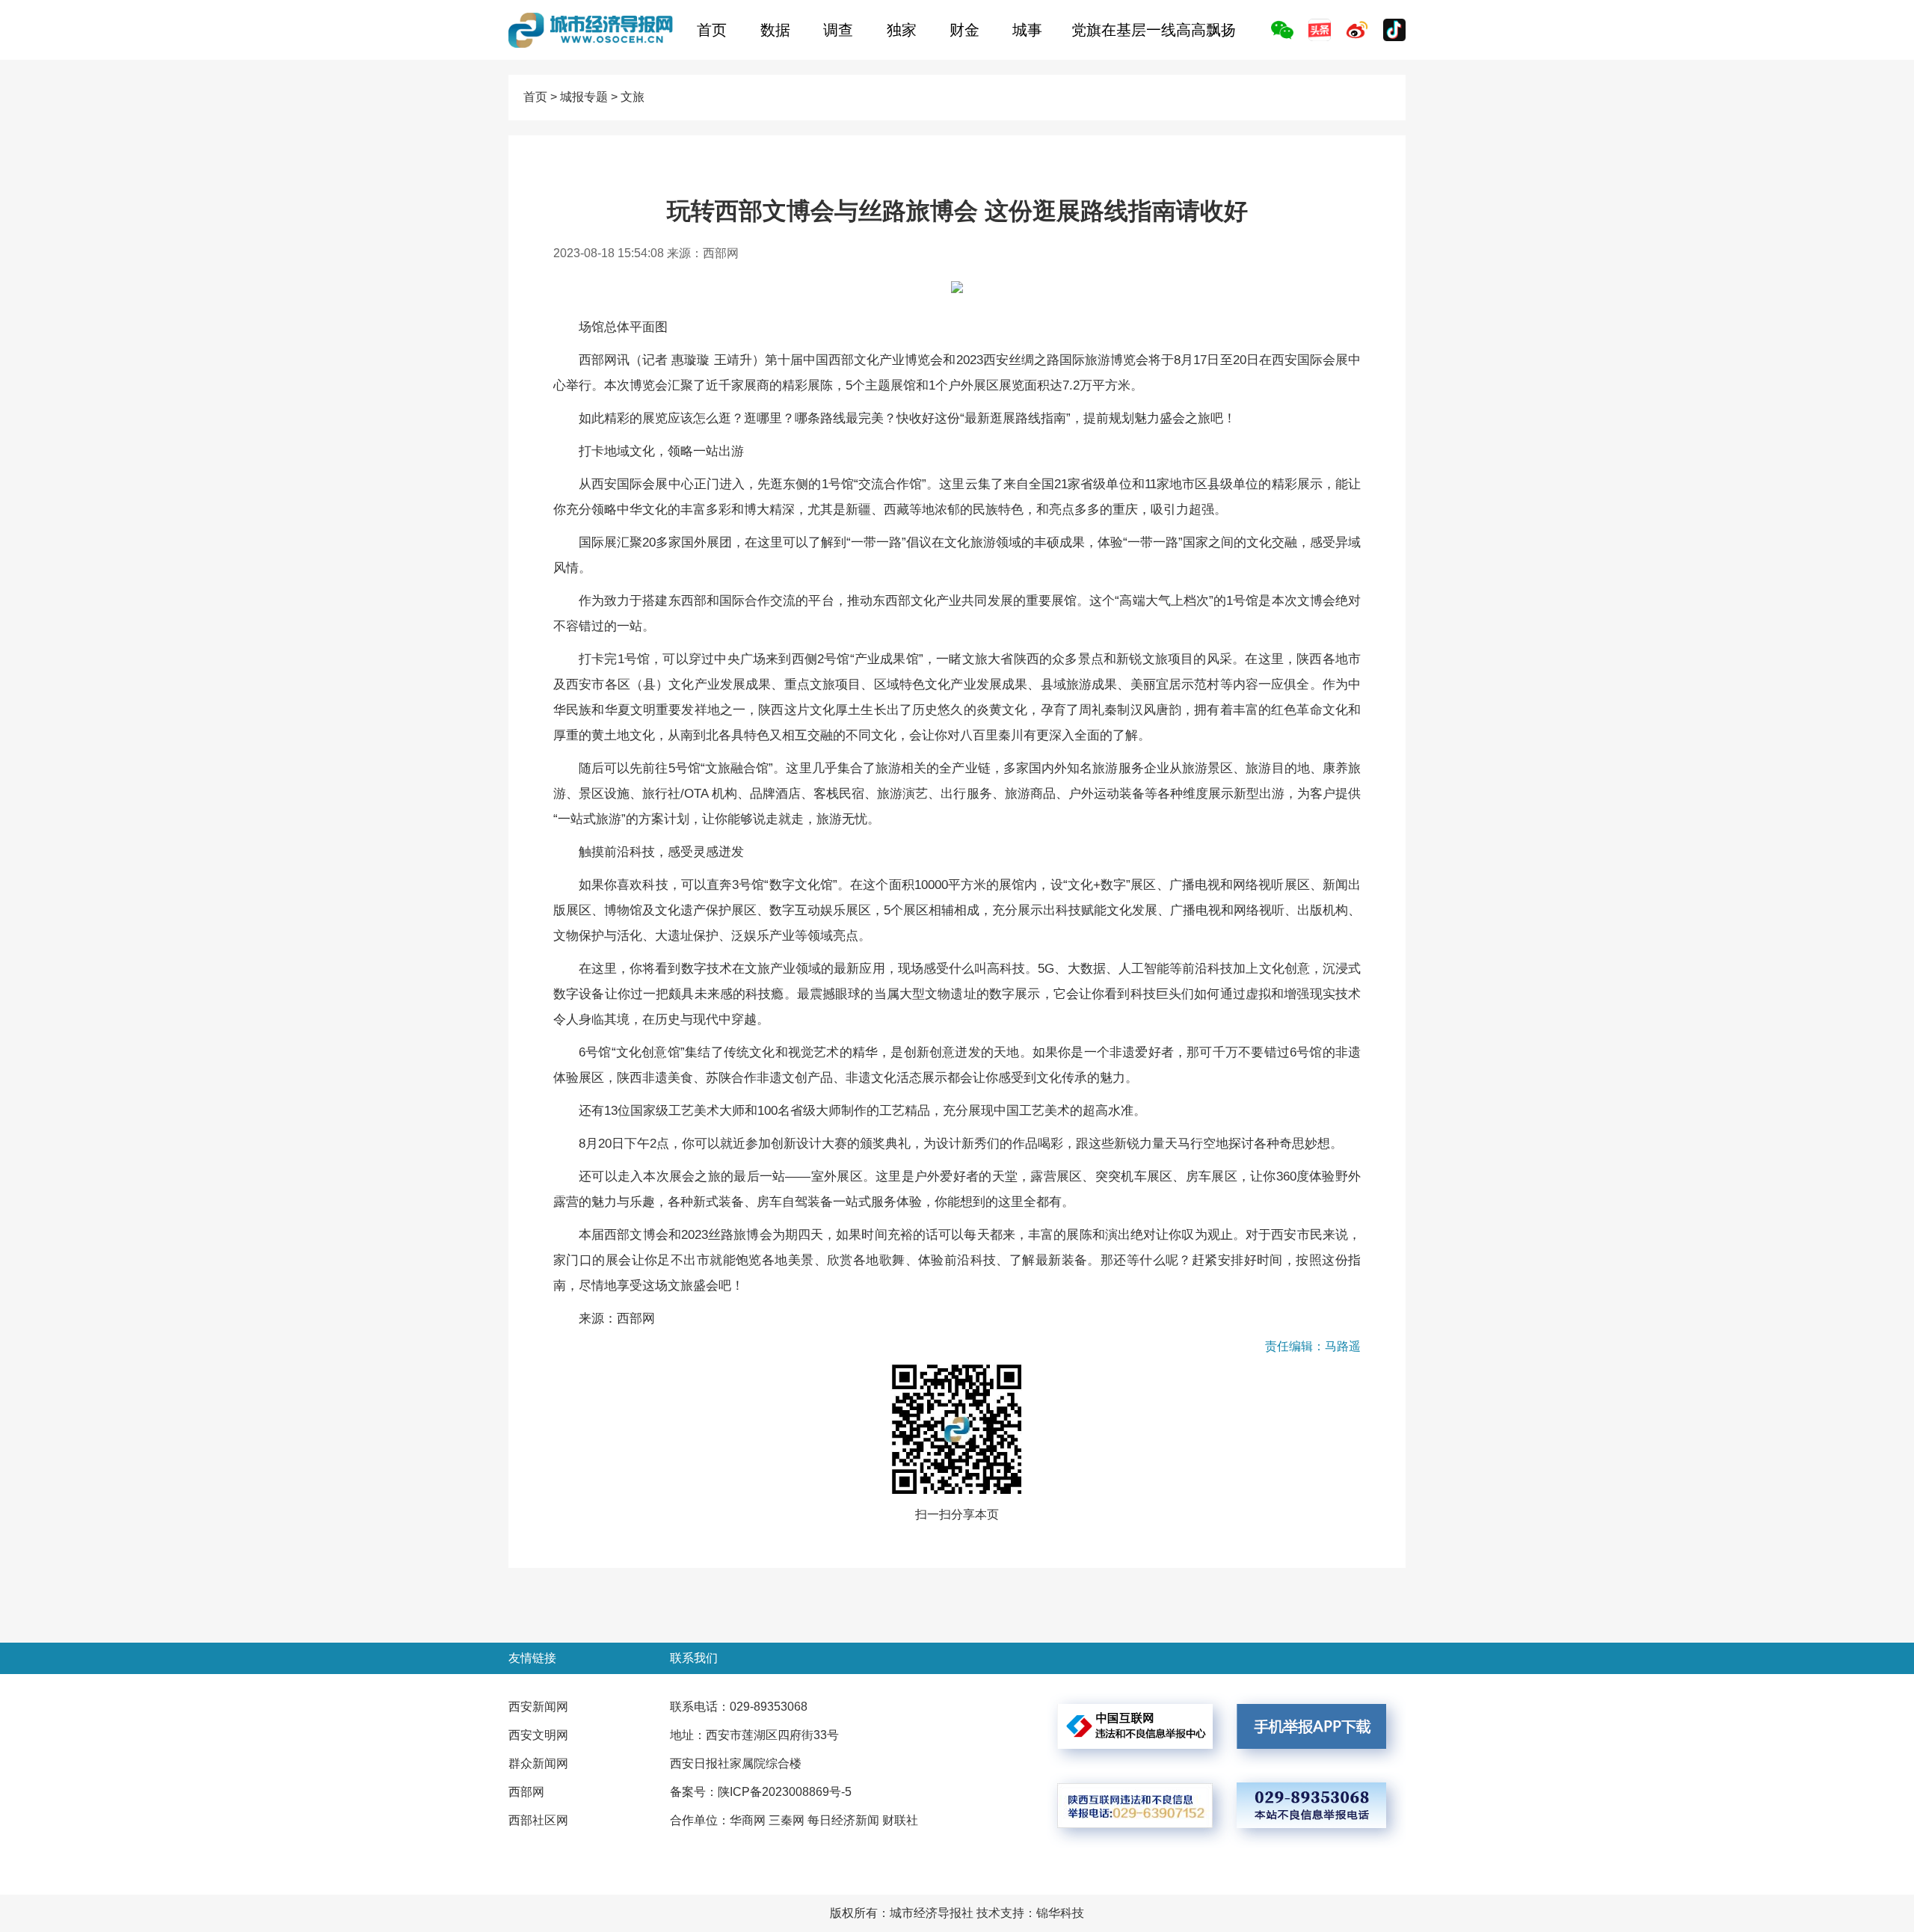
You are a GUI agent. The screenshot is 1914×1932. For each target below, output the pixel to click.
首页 (712, 30)
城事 (1027, 30)
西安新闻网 (538, 1707)
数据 (775, 30)
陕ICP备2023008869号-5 (785, 1792)
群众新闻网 (538, 1763)
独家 (902, 30)
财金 (964, 30)
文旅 (633, 97)
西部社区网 (538, 1820)
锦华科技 (1060, 1913)
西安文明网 (538, 1735)
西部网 (526, 1792)
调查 (838, 30)
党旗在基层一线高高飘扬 (1154, 30)
